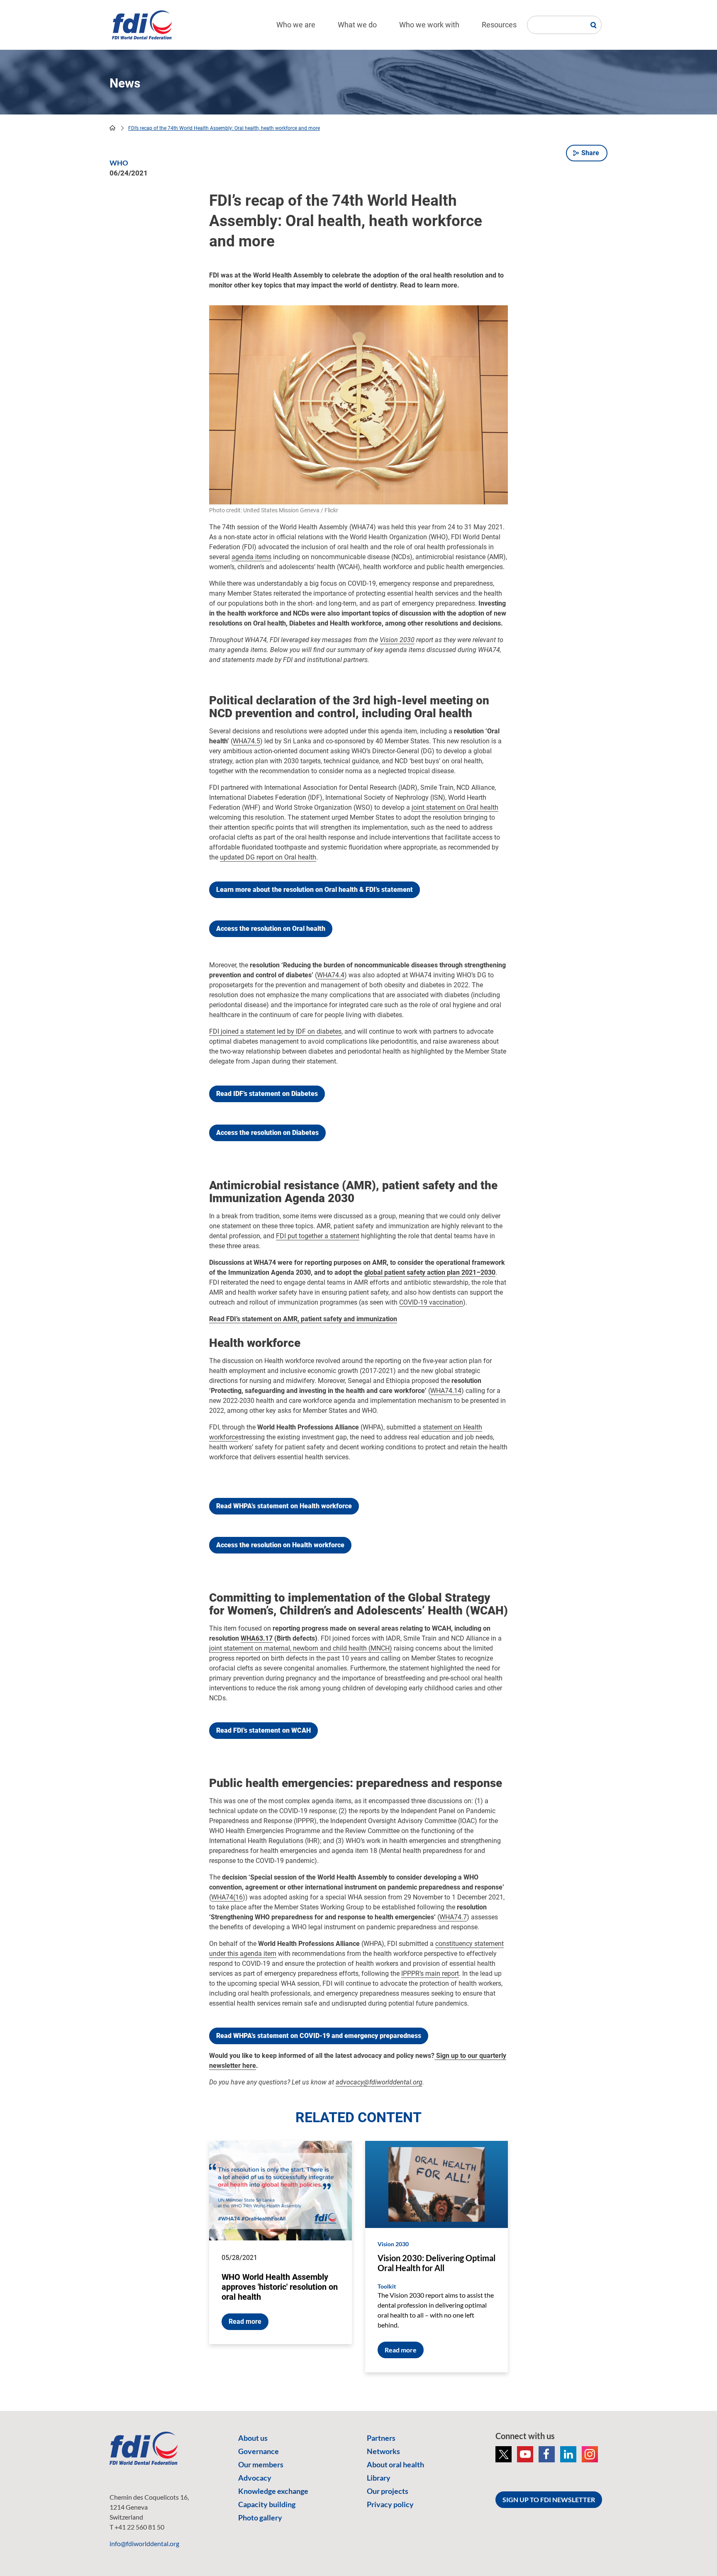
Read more (245, 2322)
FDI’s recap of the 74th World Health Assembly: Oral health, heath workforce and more (224, 128)
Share (590, 153)
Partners (381, 2438)
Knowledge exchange (273, 2491)
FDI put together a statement (318, 1236)
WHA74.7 (453, 1917)
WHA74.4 (331, 975)
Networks (383, 2451)
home (112, 128)
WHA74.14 (446, 1391)
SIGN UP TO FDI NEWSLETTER (549, 2499)
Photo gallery (260, 2518)
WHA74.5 (246, 741)
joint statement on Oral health (455, 807)
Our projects (388, 2491)
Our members (261, 2464)
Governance (259, 2451)
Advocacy (255, 2478)
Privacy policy (390, 2504)
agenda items (251, 557)
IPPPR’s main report (430, 1973)
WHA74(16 (227, 1897)
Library (379, 2478)
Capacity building (267, 2504)
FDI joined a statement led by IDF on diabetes (275, 1031)
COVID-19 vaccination (431, 1302)
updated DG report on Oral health (268, 857)
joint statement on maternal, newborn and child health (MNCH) (301, 1648)
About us (253, 2438)
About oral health (395, 2464)
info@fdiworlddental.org (144, 2543)
